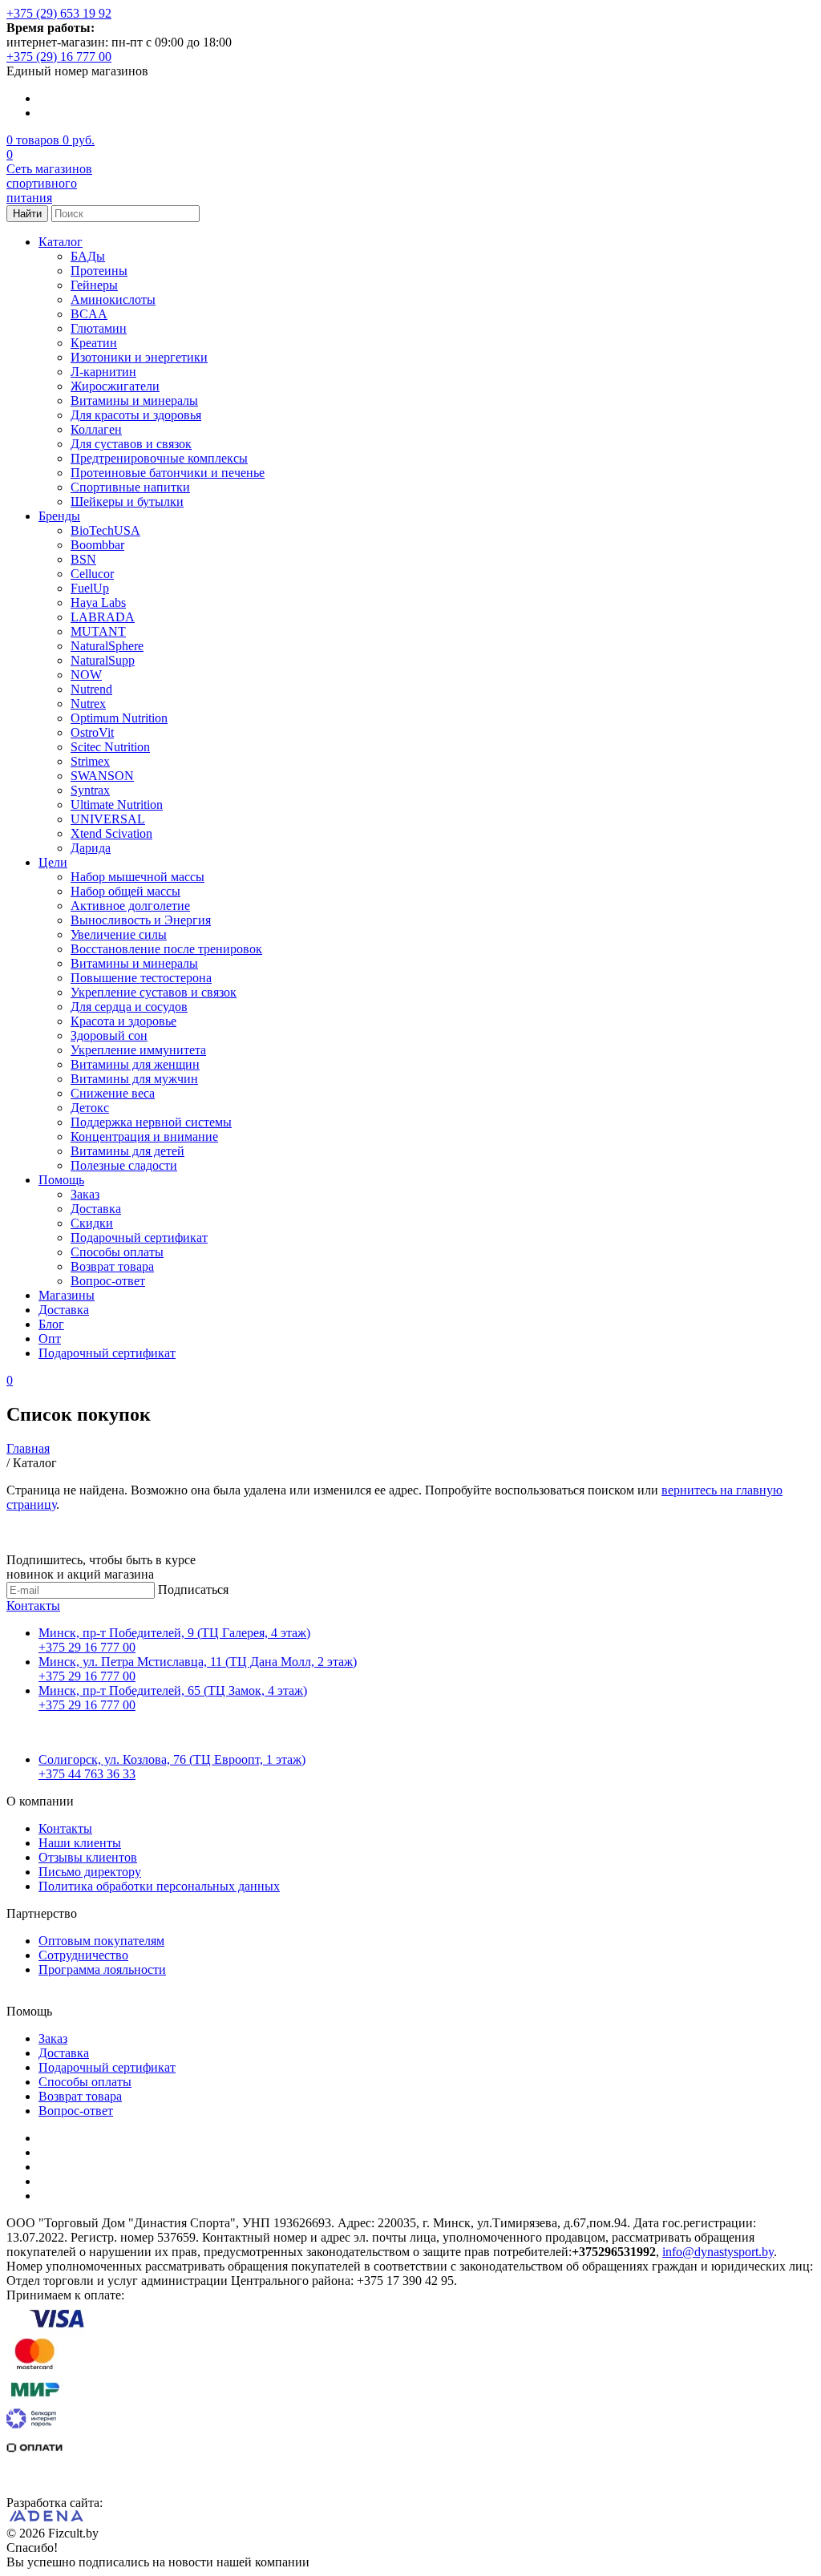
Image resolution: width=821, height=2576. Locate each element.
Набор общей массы (125, 891)
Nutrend (91, 689)
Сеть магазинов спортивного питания (49, 183)
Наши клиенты (80, 1843)
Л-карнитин (103, 372)
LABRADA (103, 617)
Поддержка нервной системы (151, 1122)
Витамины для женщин (135, 1064)
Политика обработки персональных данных (159, 1886)
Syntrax (90, 790)
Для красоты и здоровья (136, 415)
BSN (83, 559)
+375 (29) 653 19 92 (59, 13)
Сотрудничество (83, 1955)
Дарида (91, 848)
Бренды (59, 516)
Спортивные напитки (130, 487)
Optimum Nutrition (119, 718)
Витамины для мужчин (134, 1079)
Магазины (67, 1295)
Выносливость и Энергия (141, 920)
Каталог (61, 242)
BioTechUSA (105, 530)
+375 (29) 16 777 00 (59, 57)
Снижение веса (113, 1093)
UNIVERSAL (108, 819)
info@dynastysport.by (718, 2252)
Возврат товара (112, 1266)
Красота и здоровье (123, 1021)
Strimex (90, 761)
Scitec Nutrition (110, 747)
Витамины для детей (127, 1151)
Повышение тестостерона (141, 978)
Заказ (85, 1194)
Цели (53, 862)
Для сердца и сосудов (129, 1007)
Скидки (92, 1223)
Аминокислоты (113, 299)
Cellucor (92, 574)
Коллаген (96, 429)
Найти (27, 214)
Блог (51, 1324)
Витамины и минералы (134, 400)
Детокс (90, 1108)
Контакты (33, 1605)
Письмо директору (90, 1872)
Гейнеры (94, 285)
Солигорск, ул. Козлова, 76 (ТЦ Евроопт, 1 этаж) (172, 1759)
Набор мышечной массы (138, 877)
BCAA (89, 314)
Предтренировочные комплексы (159, 458)
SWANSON (102, 776)
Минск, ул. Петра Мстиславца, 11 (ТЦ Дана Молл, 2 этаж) (198, 1662)
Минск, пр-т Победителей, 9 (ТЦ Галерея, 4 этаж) (174, 1633)
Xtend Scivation (111, 833)
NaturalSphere (107, 646)
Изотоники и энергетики (139, 357)
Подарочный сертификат (139, 1237)
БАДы (88, 256)
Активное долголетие (130, 906)
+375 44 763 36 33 (87, 1774)
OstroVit (92, 732)
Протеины (99, 271)
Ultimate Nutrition (117, 805)
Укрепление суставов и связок (154, 992)
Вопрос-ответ (108, 1281)
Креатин (94, 343)
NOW (86, 675)
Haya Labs (98, 603)
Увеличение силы (119, 934)
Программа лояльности (102, 1969)
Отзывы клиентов (88, 1857)
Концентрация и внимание (144, 1136)
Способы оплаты (117, 1252)
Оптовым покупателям (101, 1941)
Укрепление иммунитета (138, 1050)
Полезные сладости (124, 1165)
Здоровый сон (109, 1035)
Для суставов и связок (131, 444)
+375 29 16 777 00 (87, 1647)
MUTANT (98, 631)
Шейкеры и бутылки (127, 501)
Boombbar (97, 545)
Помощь (61, 1180)
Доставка (96, 1209)
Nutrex (88, 704)
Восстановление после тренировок (166, 949)
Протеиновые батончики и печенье (168, 473)
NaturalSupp (103, 660)
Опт (50, 1339)
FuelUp (90, 588)
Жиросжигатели (115, 386)
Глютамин (99, 328)
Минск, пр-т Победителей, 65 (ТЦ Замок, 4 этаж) (173, 1690)
